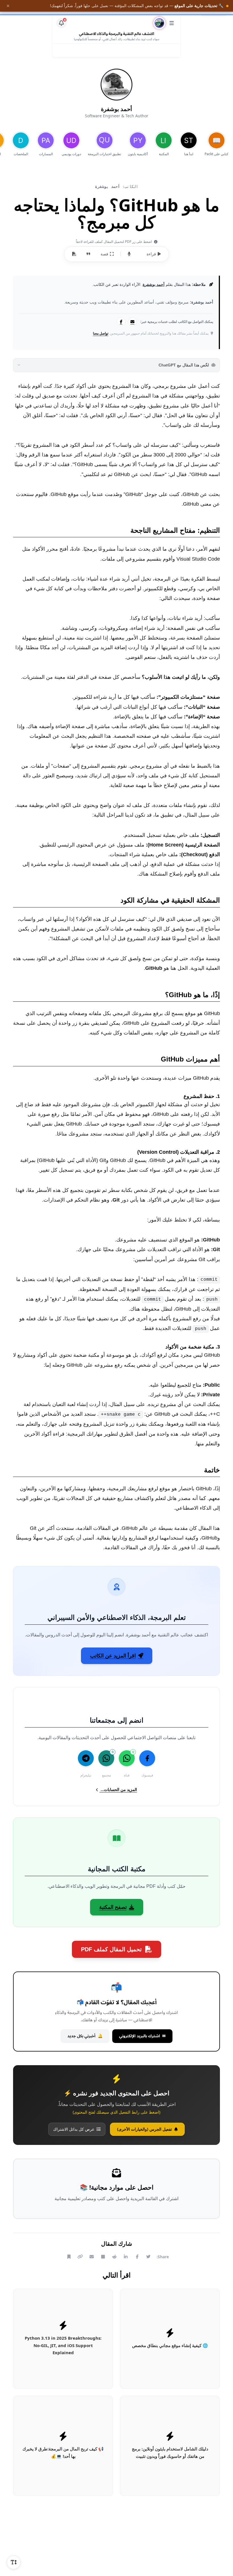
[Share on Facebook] (137, 2257)
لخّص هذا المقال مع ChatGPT (184, 365)
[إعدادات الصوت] (129, 254)
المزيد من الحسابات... (118, 1790)
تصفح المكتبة (113, 1907)
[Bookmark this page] (69, 2257)
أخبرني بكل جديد (85, 2036)
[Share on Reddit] (115, 2257)
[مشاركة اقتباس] (88, 254)
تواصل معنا (101, 333)
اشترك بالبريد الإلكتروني (142, 2036)
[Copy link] (80, 2257)
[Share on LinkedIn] (126, 2257)
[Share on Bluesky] (103, 2257)
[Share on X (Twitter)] (149, 2257)
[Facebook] (121, 322)
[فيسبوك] (147, 1758)
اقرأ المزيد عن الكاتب (113, 1656)
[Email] (132, 322)
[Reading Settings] (14, 2562)
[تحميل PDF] (74, 254)
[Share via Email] (92, 2257)
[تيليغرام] (86, 1758)
